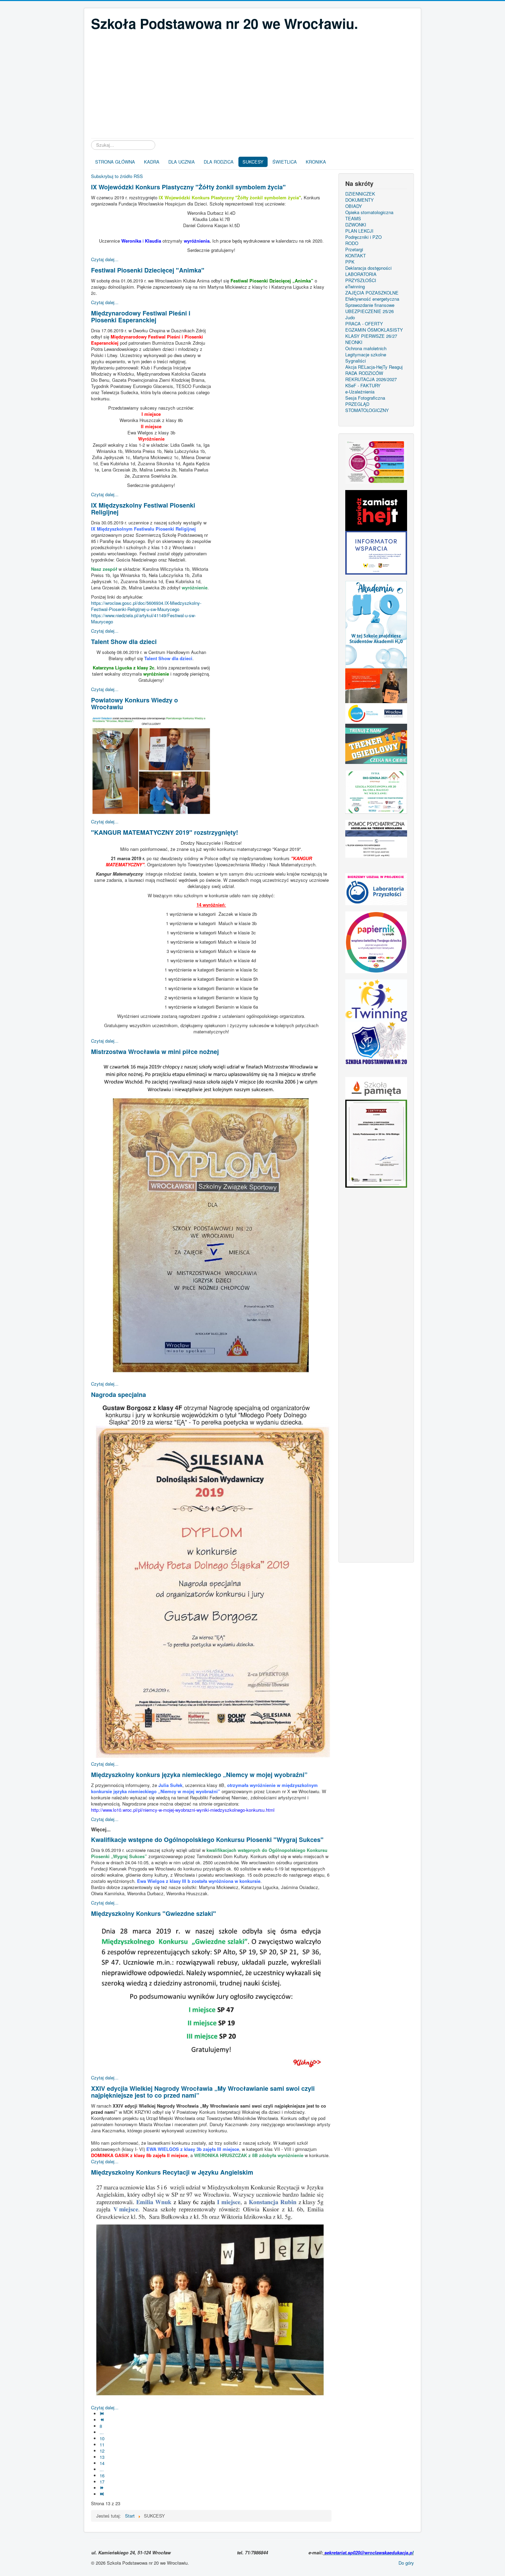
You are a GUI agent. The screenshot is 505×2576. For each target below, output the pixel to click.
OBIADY (354, 206)
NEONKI (354, 342)
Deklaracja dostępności (368, 268)
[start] (103, 2414)
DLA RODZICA (219, 162)
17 (102, 2482)
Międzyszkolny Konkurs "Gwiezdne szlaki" (154, 1913)
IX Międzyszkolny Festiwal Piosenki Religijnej (143, 509)
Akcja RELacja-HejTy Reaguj (374, 367)
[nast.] (103, 2488)
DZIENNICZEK (360, 194)
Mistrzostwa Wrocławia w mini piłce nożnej (155, 1052)
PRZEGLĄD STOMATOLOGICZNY (367, 407)
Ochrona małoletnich (366, 348)
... (102, 2432)
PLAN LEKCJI (359, 231)
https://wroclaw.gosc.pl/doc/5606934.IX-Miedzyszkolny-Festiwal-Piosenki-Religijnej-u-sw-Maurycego (146, 606)
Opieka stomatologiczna (369, 212)
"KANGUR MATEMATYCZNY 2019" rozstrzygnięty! (165, 832)
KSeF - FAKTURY (363, 386)
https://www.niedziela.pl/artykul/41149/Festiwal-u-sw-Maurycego (143, 618)
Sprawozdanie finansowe (370, 305)
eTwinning (355, 287)
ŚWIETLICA (285, 162)
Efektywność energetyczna (372, 299)
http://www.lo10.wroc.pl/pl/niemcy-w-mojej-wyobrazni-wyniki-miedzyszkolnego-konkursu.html (183, 1810)
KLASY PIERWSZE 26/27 (371, 336)
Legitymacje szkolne (366, 355)
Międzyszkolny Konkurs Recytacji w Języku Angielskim (172, 2172)
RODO (352, 243)
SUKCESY (253, 162)
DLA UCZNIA (182, 162)
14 (102, 2463)
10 (102, 2438)
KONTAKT (356, 256)
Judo (350, 318)
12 (102, 2451)
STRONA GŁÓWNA (115, 162)
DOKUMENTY (360, 200)
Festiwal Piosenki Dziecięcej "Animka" (148, 270)
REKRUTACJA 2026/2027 (371, 379)
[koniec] (103, 2494)
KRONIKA (316, 162)
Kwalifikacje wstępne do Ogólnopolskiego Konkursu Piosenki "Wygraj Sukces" (207, 1840)
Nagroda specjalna (119, 1395)
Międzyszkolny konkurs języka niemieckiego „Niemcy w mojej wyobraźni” (199, 1775)
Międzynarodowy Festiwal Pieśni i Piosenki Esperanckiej (141, 317)
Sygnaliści (356, 361)
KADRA (152, 162)
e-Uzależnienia (360, 392)
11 (102, 2445)
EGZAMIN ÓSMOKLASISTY (374, 330)
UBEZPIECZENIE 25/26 (369, 311)
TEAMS (353, 219)
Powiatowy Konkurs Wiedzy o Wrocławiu (134, 703)
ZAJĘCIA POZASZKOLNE (372, 293)
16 (102, 2475)
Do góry (406, 2563)
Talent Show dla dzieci (124, 642)
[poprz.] (103, 2420)
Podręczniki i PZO (363, 237)
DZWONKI (356, 225)
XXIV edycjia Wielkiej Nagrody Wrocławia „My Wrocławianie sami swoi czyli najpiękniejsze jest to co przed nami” (203, 2092)
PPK (350, 262)
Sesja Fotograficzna (365, 398)
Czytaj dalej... (105, 259)
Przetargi (354, 249)
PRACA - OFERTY (364, 324)
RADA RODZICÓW (364, 373)
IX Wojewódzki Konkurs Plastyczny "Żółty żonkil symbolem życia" (188, 187)
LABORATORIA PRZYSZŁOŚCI (361, 277)
